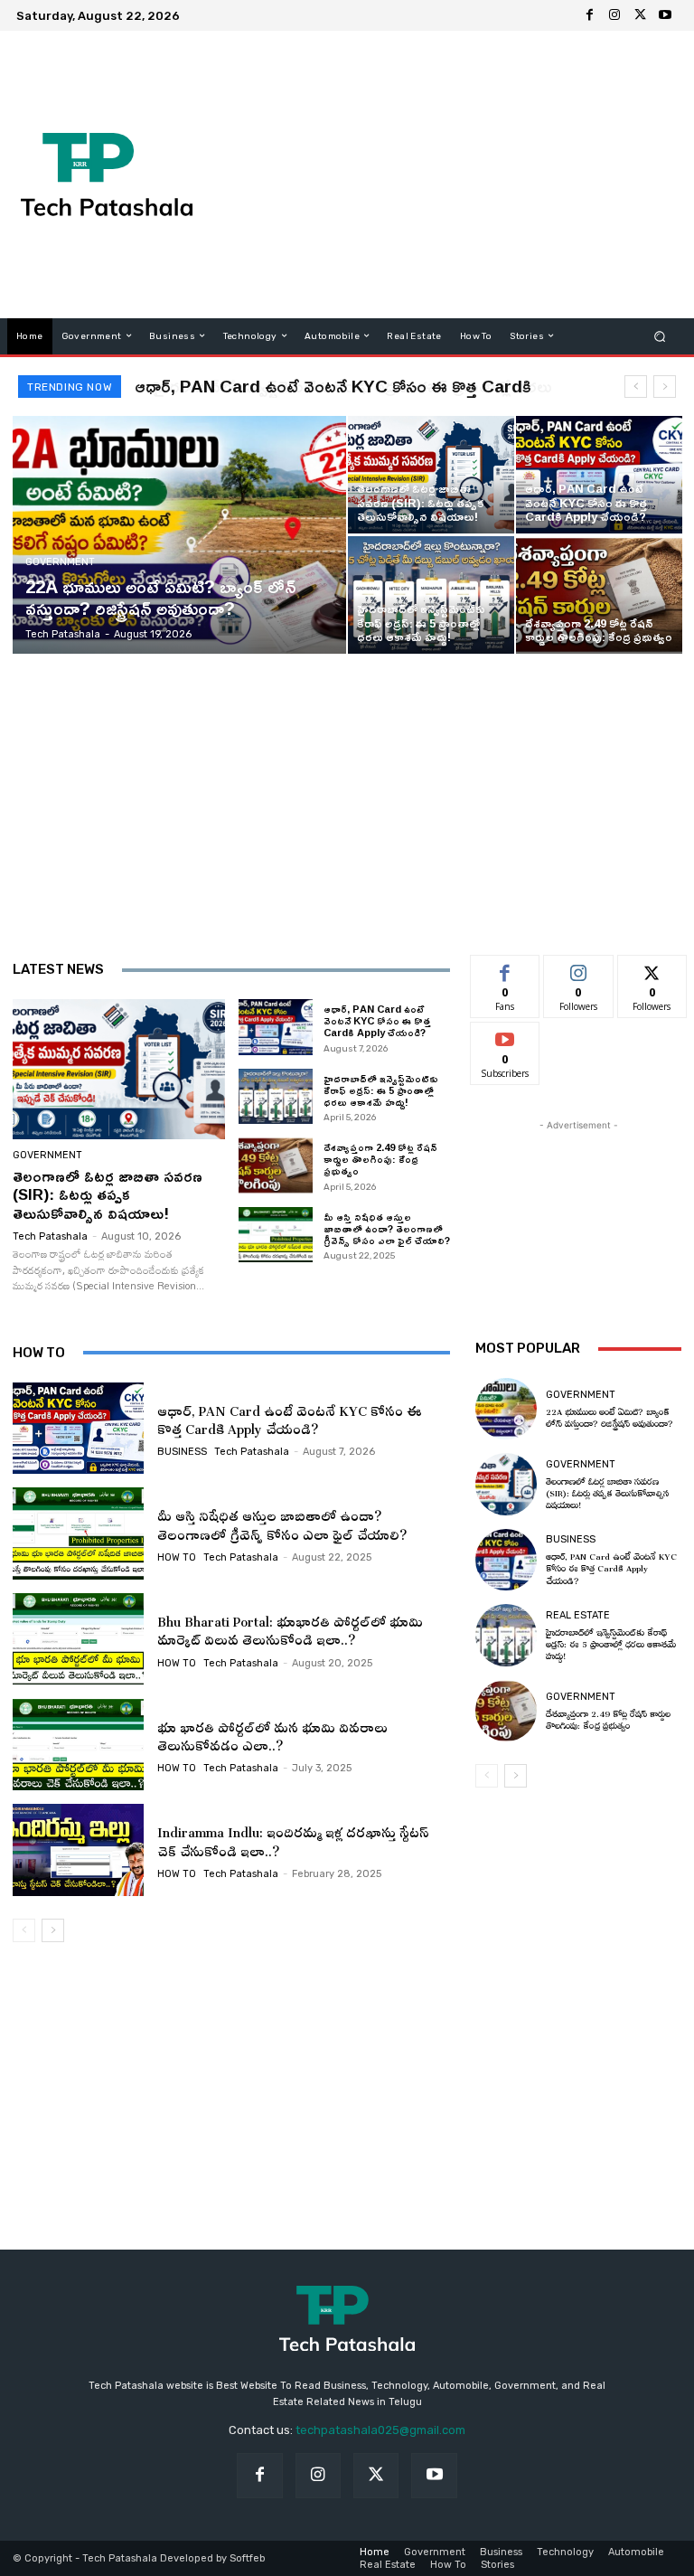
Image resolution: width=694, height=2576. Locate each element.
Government (60, 562)
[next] (665, 387)
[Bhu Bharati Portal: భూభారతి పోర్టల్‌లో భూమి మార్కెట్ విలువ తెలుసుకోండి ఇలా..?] (78, 1639)
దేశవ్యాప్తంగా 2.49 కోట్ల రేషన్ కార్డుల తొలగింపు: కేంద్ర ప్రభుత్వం (380, 1159)
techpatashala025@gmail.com (380, 2430)
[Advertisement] (457, 175)
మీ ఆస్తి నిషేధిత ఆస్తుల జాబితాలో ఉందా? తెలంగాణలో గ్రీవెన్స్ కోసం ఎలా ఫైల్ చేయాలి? (387, 1228)
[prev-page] (24, 1930)
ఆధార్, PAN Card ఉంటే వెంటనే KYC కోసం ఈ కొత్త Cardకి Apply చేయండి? (377, 1020)
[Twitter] (640, 15)
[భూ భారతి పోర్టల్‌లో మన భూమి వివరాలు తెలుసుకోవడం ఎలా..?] (78, 1745)
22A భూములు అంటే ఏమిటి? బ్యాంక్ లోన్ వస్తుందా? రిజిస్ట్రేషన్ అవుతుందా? (610, 1416)
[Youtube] (665, 15)
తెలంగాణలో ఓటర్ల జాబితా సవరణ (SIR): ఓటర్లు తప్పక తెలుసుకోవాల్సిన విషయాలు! (108, 1194)
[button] (660, 336)
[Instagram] (614, 15)
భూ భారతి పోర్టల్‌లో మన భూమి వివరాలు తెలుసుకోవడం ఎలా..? (272, 1734)
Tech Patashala (50, 1236)
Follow (579, 969)
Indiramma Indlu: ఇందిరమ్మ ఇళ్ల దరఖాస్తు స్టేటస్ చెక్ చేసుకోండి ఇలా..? (293, 1839)
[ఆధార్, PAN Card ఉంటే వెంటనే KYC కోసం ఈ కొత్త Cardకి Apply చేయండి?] (599, 475)
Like (506, 969)
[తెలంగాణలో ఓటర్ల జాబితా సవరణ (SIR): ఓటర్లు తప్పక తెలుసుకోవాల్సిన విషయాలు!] (431, 475)
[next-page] (53, 1930)
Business (182, 1452)
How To (177, 1557)
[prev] (636, 387)
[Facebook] (589, 15)
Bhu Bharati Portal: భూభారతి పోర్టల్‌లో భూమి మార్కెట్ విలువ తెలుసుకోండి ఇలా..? (290, 1628)
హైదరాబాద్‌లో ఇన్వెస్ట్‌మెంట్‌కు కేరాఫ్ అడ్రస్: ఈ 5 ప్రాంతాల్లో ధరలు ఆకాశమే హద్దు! (381, 1090)
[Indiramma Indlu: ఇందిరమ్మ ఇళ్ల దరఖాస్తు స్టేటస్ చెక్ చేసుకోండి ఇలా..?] (78, 1850)
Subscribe (505, 1036)
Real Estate (578, 1615)
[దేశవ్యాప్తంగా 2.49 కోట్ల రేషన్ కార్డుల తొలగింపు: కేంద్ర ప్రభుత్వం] (599, 595)
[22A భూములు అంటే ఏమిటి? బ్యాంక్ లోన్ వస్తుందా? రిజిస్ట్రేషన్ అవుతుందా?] (180, 535)
